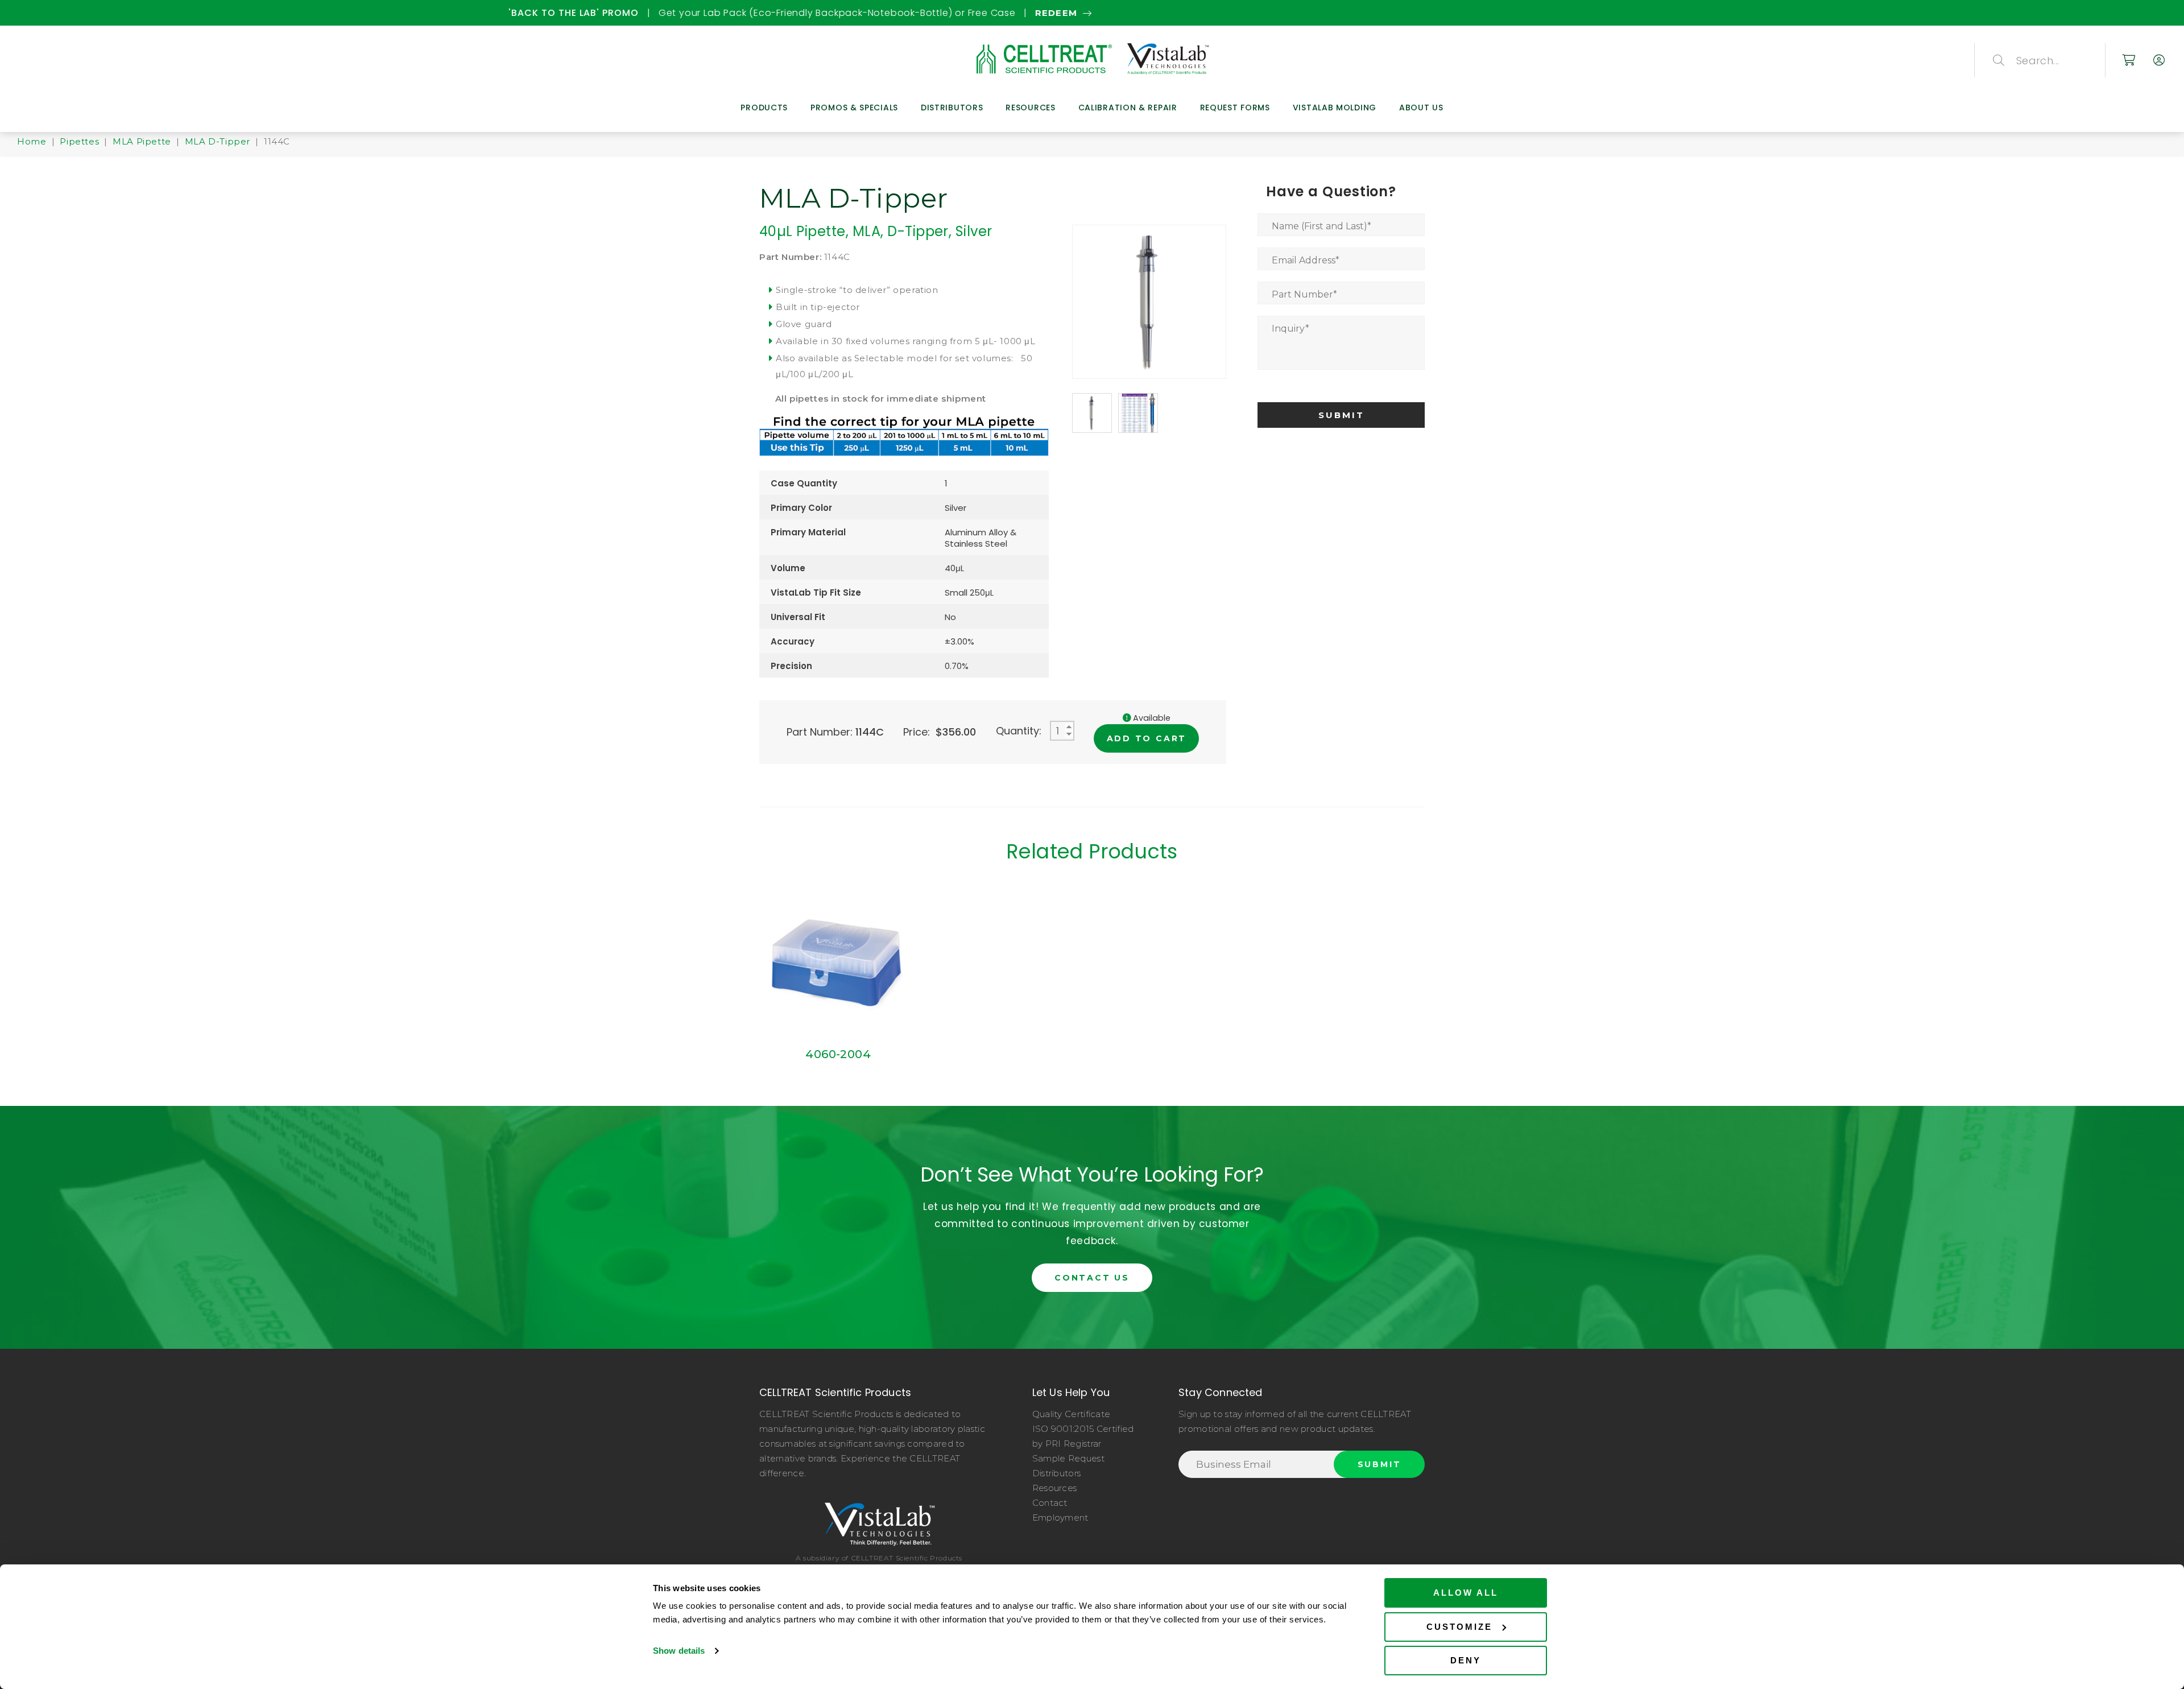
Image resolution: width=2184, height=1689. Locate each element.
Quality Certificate (1072, 1414)
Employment (1060, 1517)
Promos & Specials (854, 108)
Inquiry (1290, 329)
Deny (1466, 1660)
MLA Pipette (142, 141)
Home (32, 141)
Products (764, 108)
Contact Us (1092, 1278)
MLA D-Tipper (218, 141)
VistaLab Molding (1335, 108)
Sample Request (1068, 1458)
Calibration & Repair (1128, 108)
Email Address (1306, 260)
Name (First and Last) (1321, 226)
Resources (1030, 108)
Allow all (1466, 1593)
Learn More (1278, 13)
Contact (1050, 1503)
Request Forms (1235, 108)
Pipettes (79, 141)
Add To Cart (1147, 738)
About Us (1421, 108)
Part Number (1304, 294)
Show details (679, 1651)
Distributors (952, 108)
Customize (1459, 1627)
